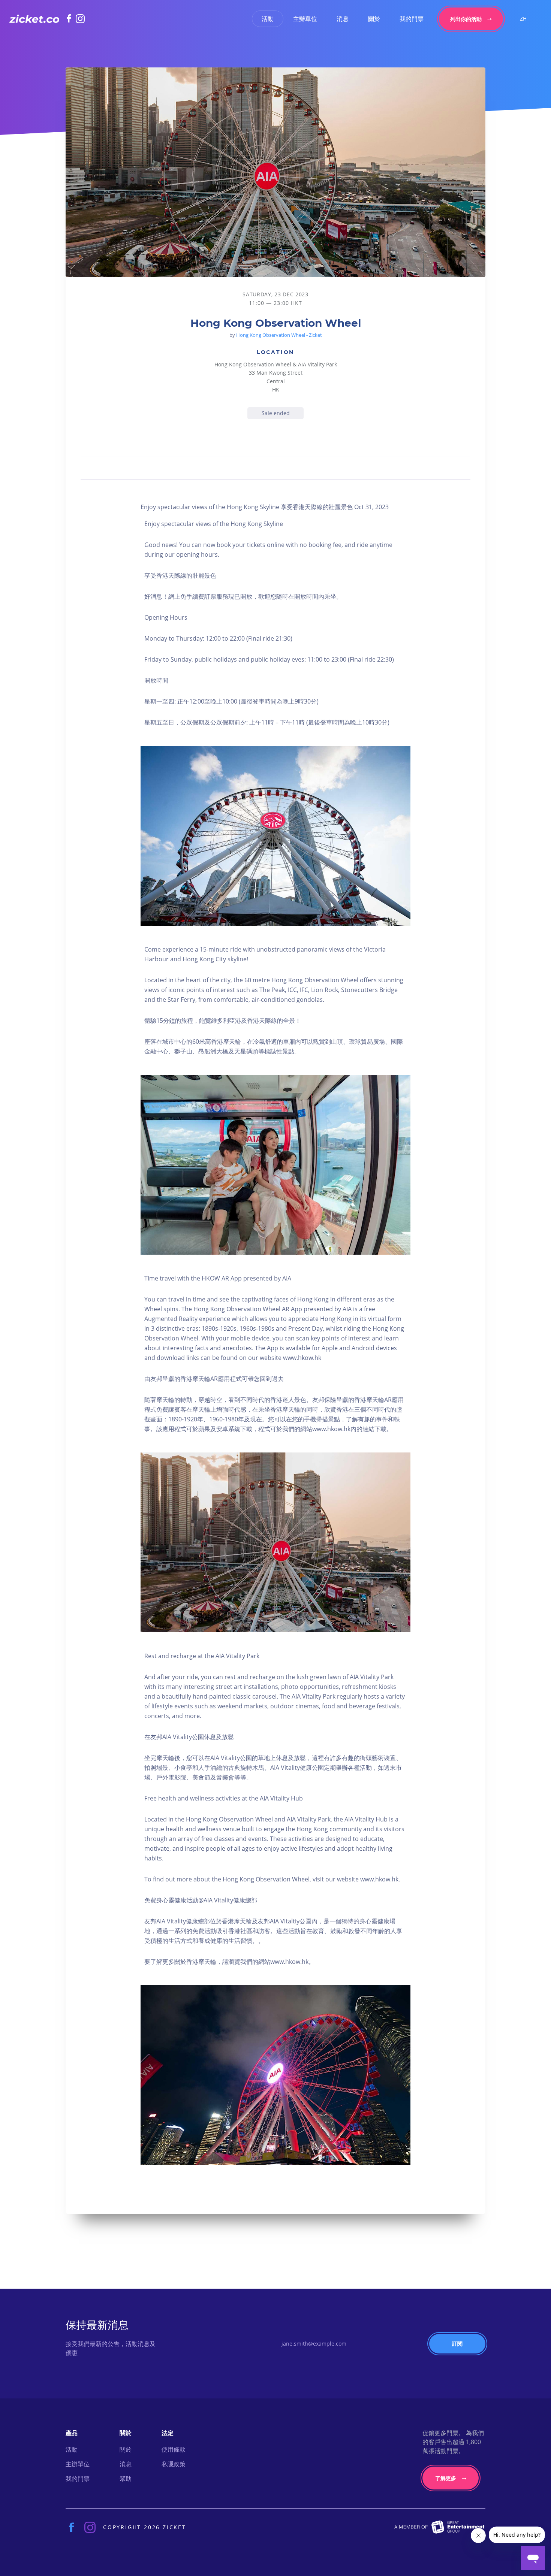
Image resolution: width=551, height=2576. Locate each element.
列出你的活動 (466, 19)
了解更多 (446, 2478)
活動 (268, 19)
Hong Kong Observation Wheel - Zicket (279, 335)
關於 (374, 19)
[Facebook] (71, 18)
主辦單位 (305, 19)
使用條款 (174, 2449)
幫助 (126, 2479)
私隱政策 (174, 2464)
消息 (343, 19)
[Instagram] (80, 19)
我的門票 (412, 19)
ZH (523, 19)
